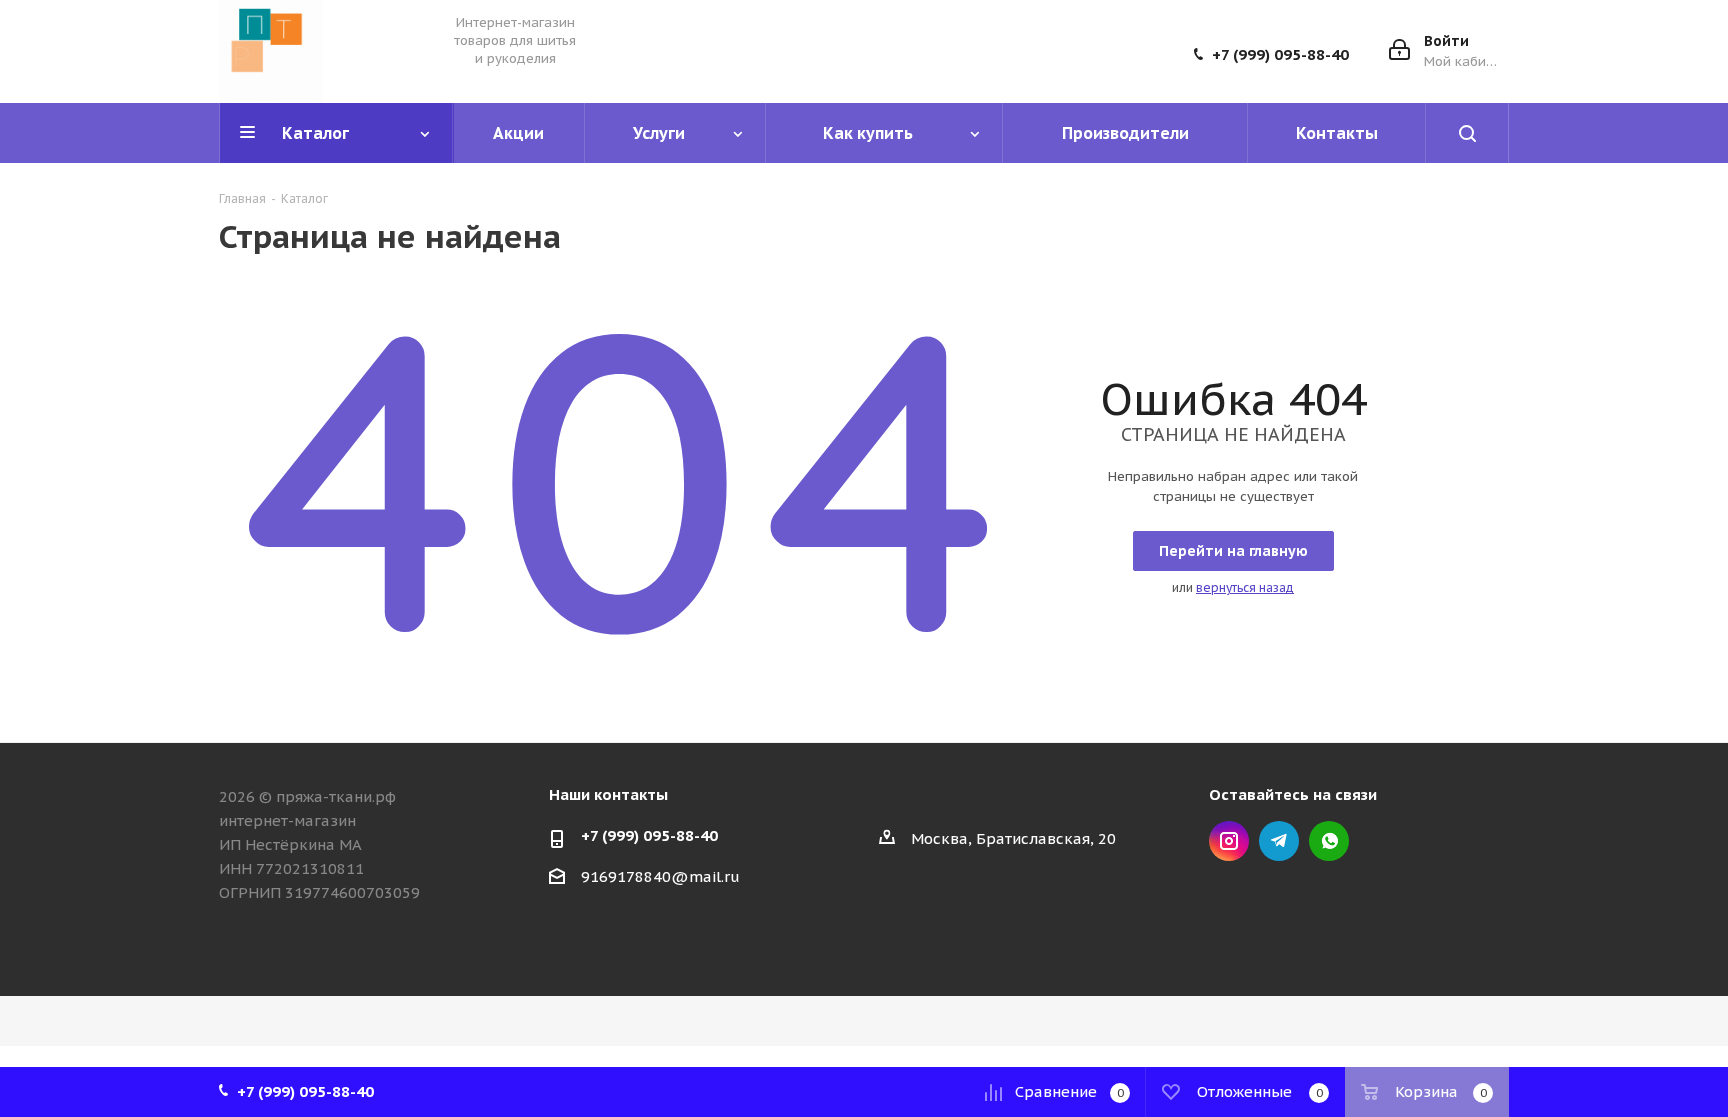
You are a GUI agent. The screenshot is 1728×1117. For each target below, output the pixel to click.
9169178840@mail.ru (660, 876)
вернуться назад (1245, 587)
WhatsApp (1329, 841)
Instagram (1229, 841)
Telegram (1279, 841)
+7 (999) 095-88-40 (1280, 55)
